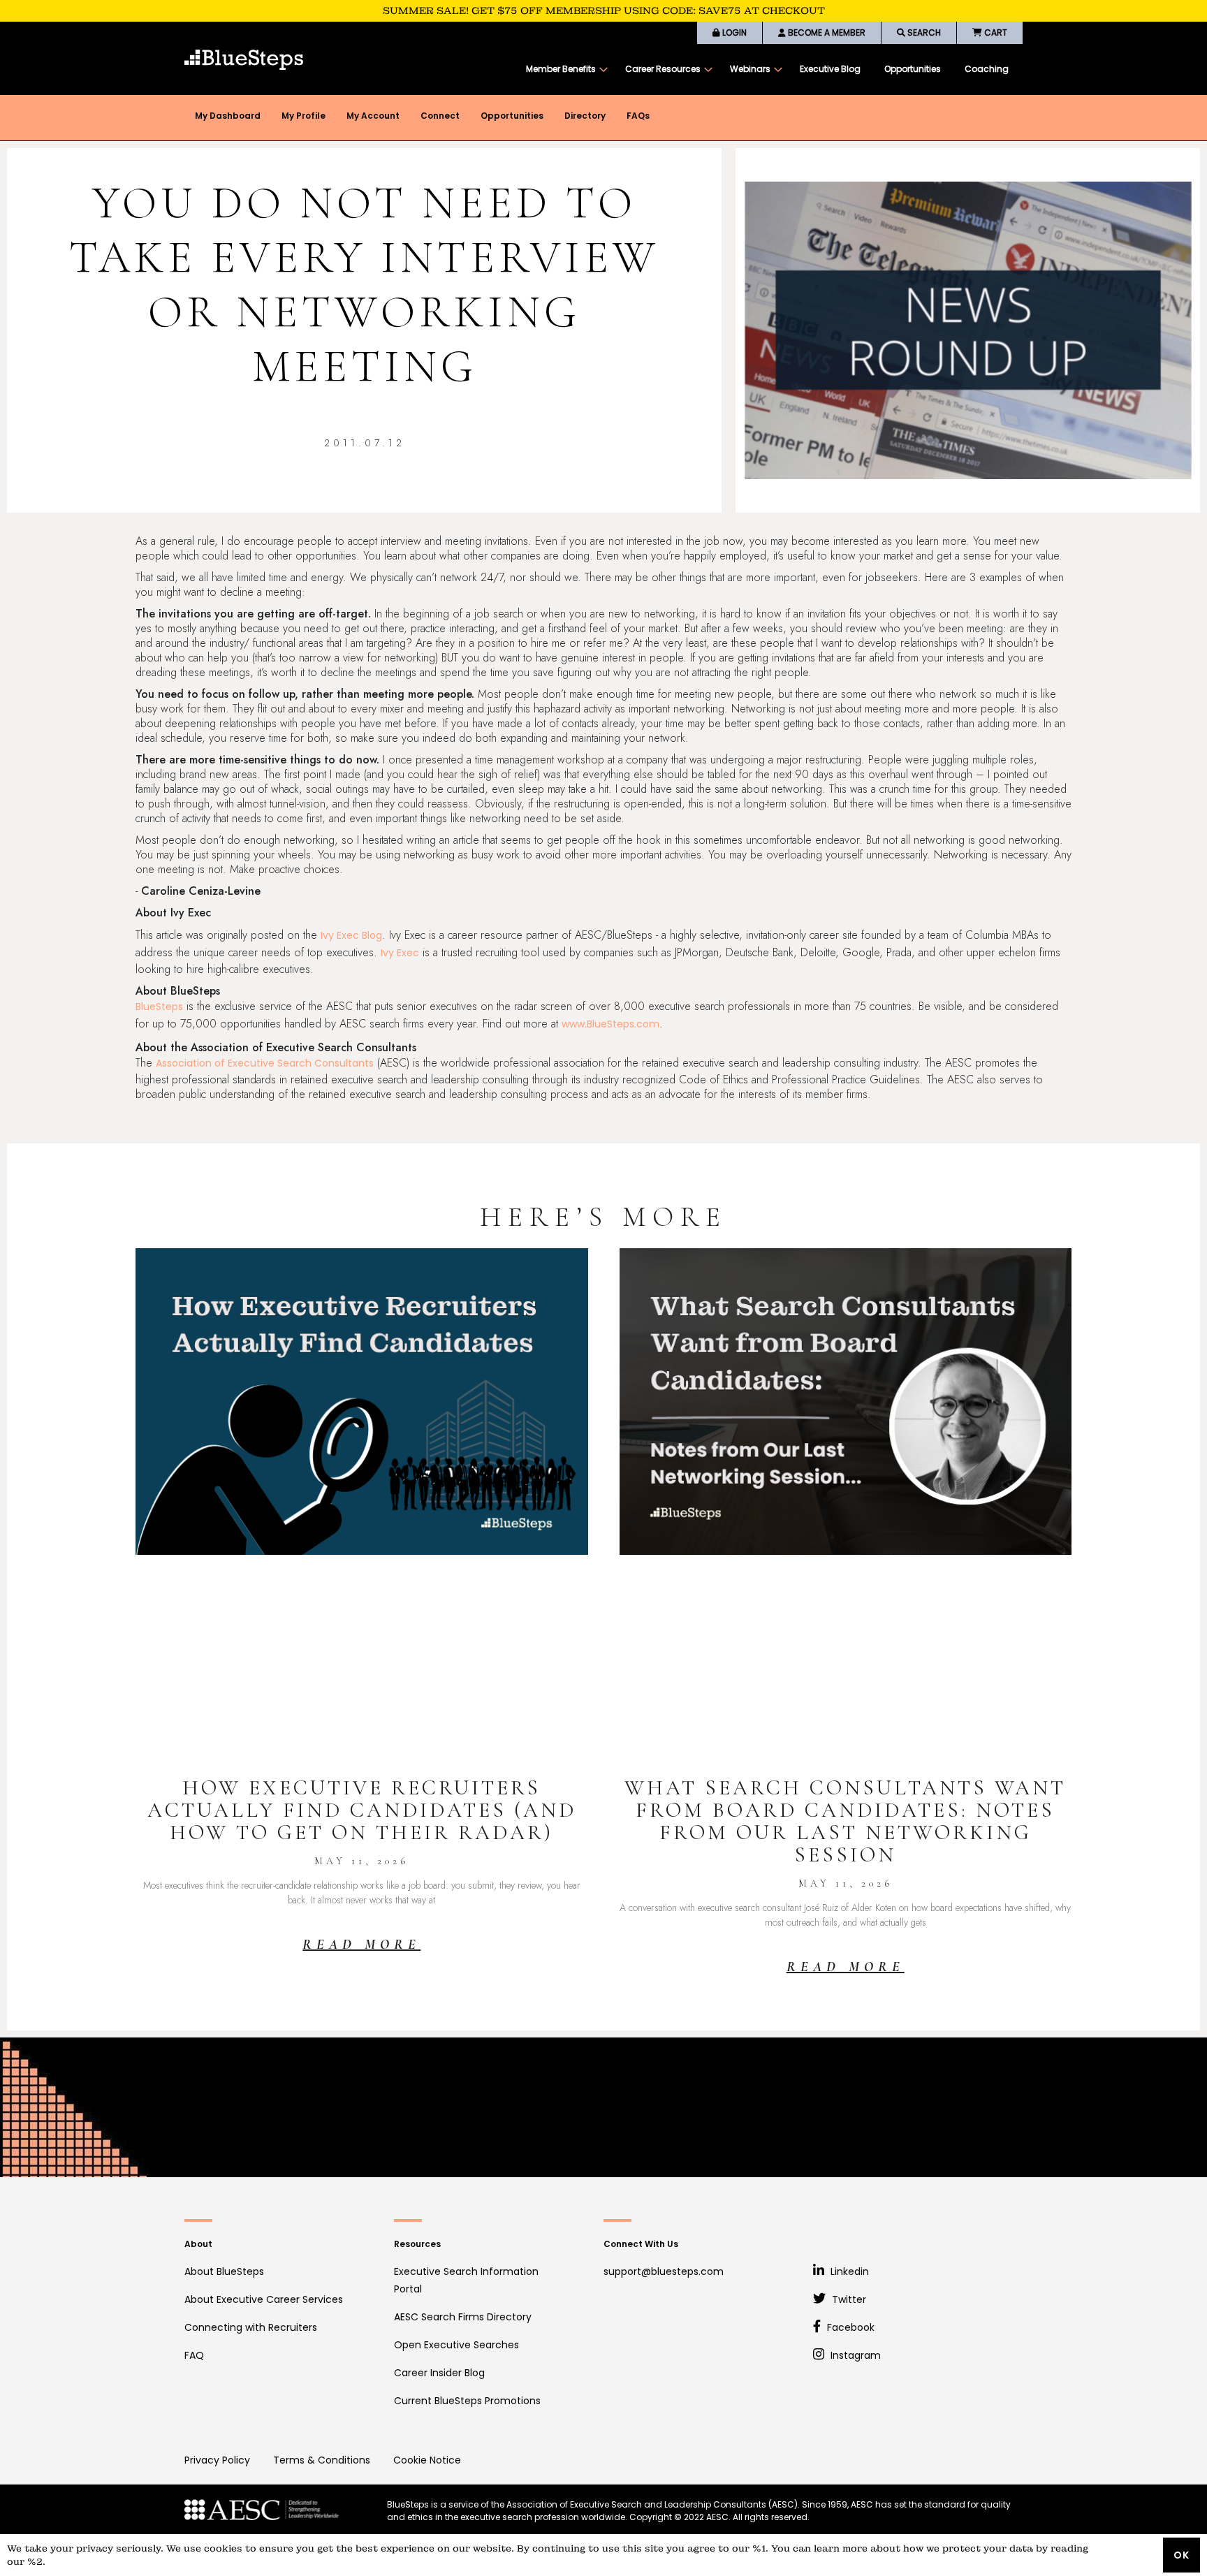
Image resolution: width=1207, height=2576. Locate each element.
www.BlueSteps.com (610, 1024)
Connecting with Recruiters (251, 2327)
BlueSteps (159, 1007)
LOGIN (733, 32)
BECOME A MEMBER (826, 32)
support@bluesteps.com (664, 2271)
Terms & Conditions (322, 2460)
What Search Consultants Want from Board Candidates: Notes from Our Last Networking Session (845, 1821)
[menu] (767, 69)
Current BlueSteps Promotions (467, 2401)
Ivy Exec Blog (351, 935)
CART (995, 32)
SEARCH (923, 32)
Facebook (849, 2327)
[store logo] (244, 60)
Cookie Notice (427, 2460)
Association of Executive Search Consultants (265, 1063)
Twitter (848, 2299)
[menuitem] (564, 69)
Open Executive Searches (456, 2345)
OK (1182, 2555)
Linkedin (848, 2271)
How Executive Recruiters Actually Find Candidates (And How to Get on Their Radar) (362, 1810)
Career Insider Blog (439, 2373)
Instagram (854, 2355)
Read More (361, 1945)
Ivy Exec (400, 953)
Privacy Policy (217, 2460)
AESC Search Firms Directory (463, 2317)
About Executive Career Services (264, 2299)
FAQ (194, 2355)
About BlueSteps (224, 2271)
